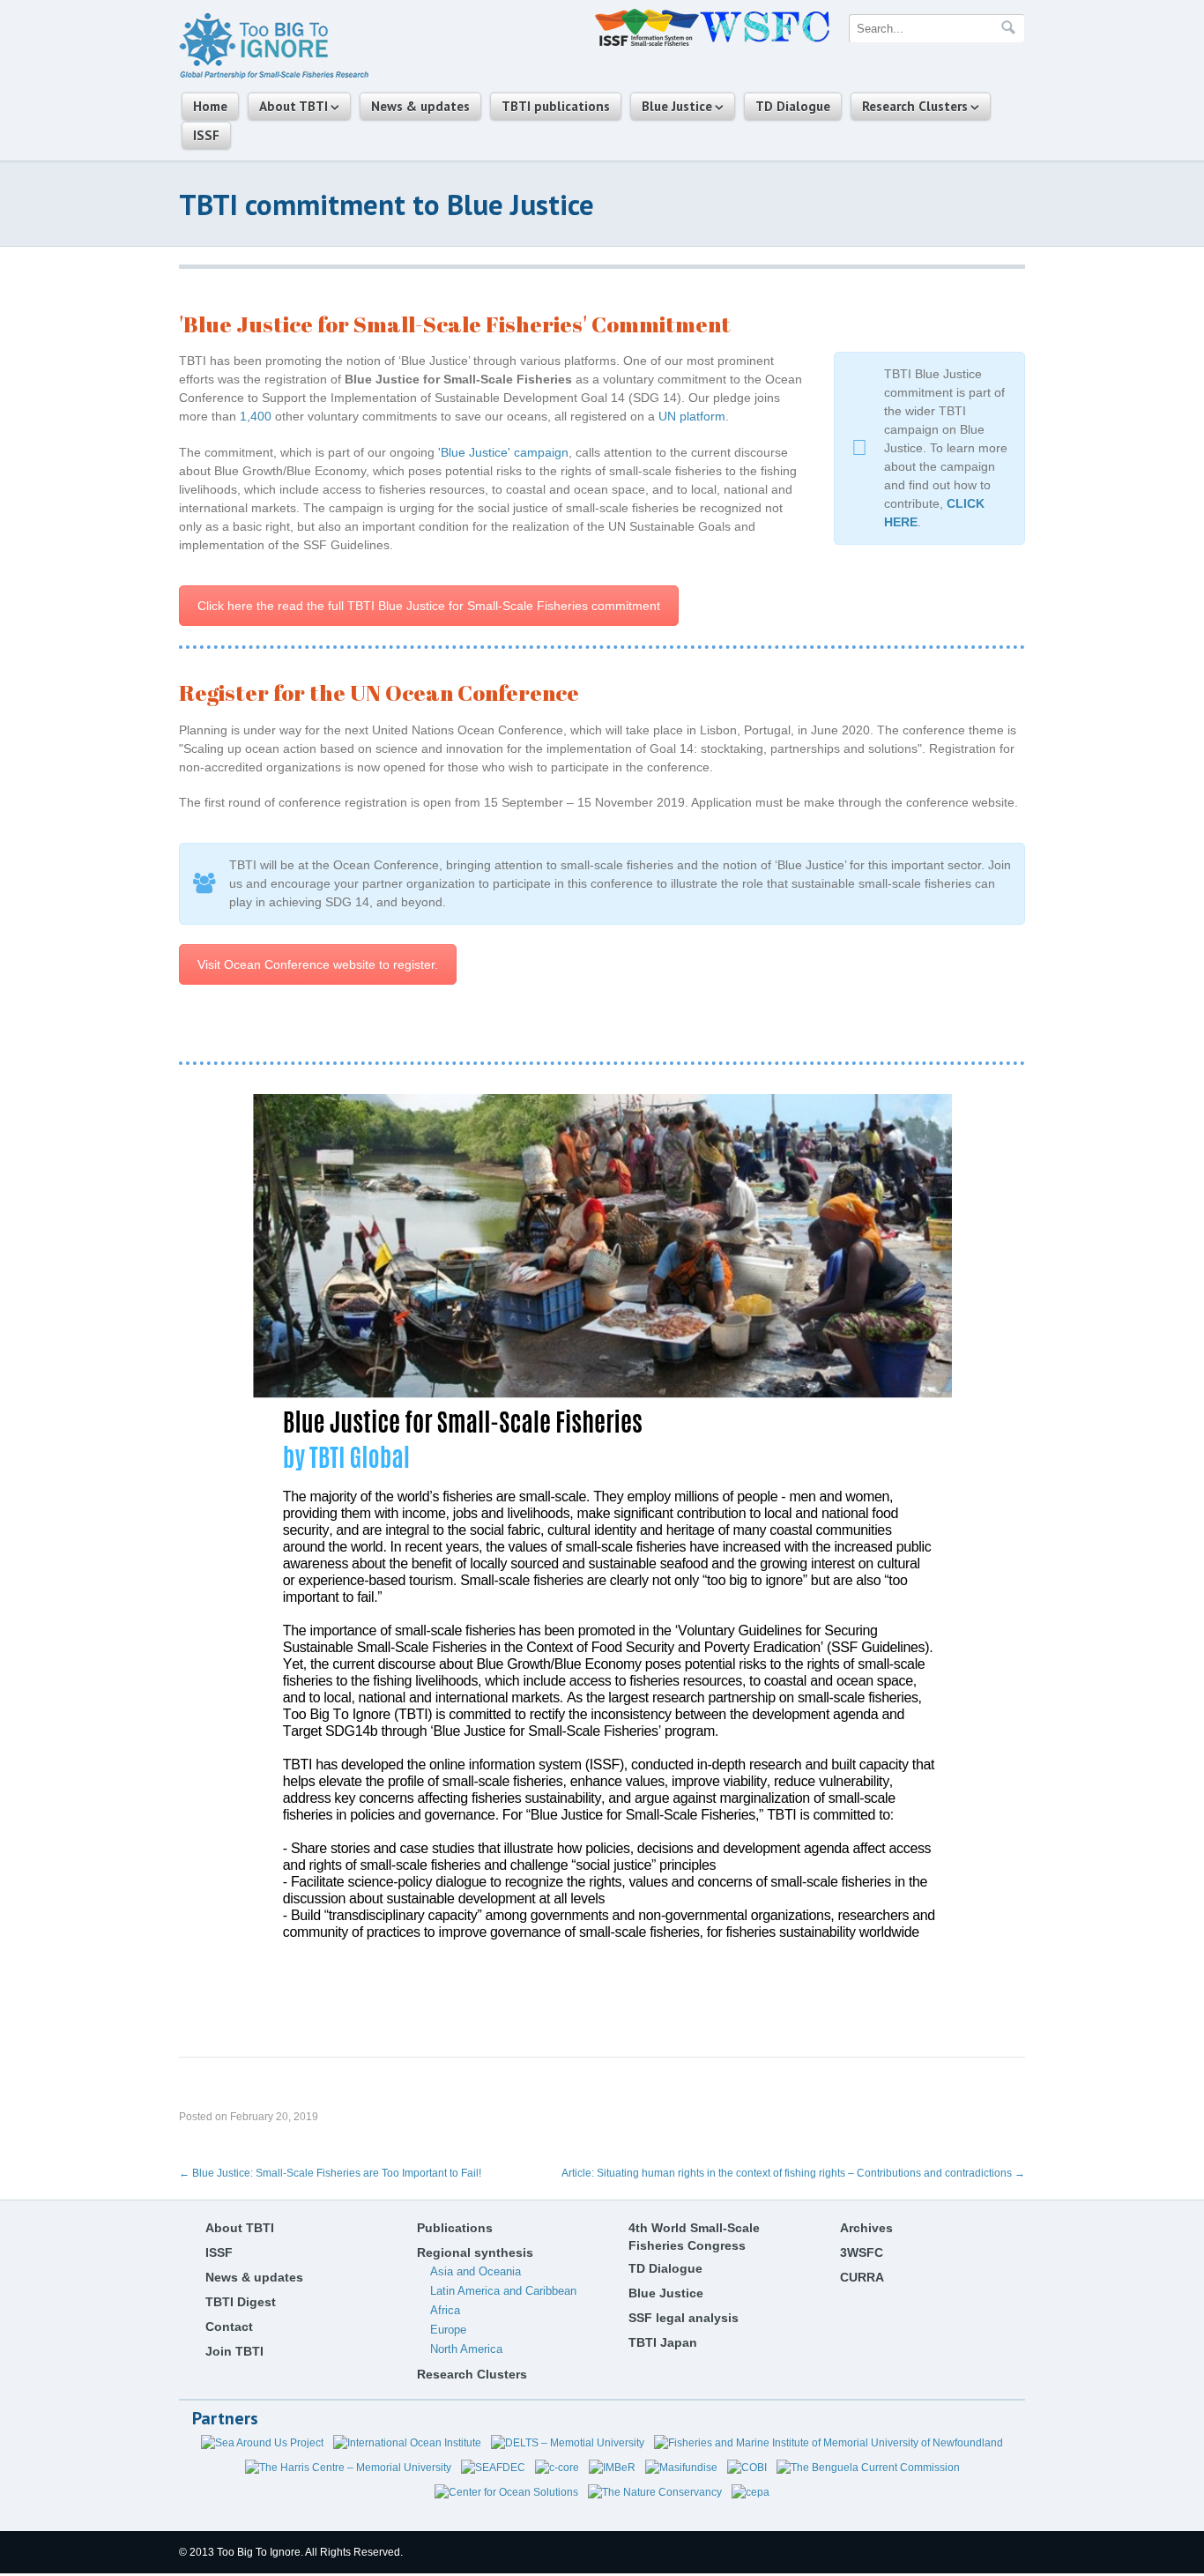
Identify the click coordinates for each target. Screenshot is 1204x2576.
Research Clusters (915, 106)
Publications (455, 2228)
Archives (866, 2228)
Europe (448, 2330)
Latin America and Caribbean (503, 2291)
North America (466, 2349)
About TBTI (294, 106)
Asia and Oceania (476, 2271)
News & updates (420, 106)
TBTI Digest (241, 2302)
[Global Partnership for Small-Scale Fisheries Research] (274, 76)
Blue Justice (677, 106)
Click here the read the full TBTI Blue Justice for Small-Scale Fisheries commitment (429, 606)
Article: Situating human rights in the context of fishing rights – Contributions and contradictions (793, 2173)
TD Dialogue (793, 106)
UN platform (692, 416)
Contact (229, 2327)
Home (210, 106)
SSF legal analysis (684, 2318)
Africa (445, 2310)
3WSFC (862, 2252)
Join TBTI (234, 2351)
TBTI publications (556, 106)
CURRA (862, 2277)
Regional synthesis (475, 2252)
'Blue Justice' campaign (503, 452)
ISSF (206, 135)
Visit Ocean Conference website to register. (318, 964)
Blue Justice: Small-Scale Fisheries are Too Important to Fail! (330, 2173)
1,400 (256, 416)
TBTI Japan (663, 2342)
